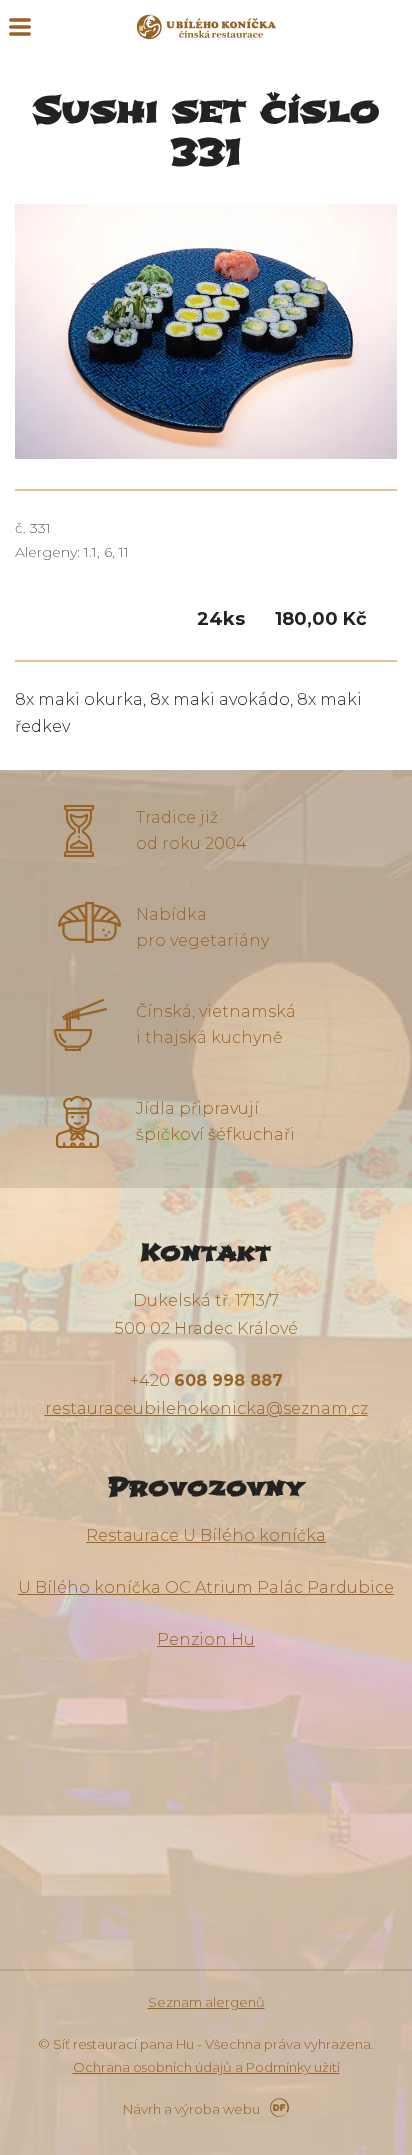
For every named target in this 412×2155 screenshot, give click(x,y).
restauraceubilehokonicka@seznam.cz (206, 1408)
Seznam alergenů (206, 2002)
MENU (20, 27)
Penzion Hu (206, 1639)
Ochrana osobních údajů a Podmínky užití (206, 2067)
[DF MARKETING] (276, 2109)
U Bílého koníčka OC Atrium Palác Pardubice (206, 1587)
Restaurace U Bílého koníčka (206, 1535)
